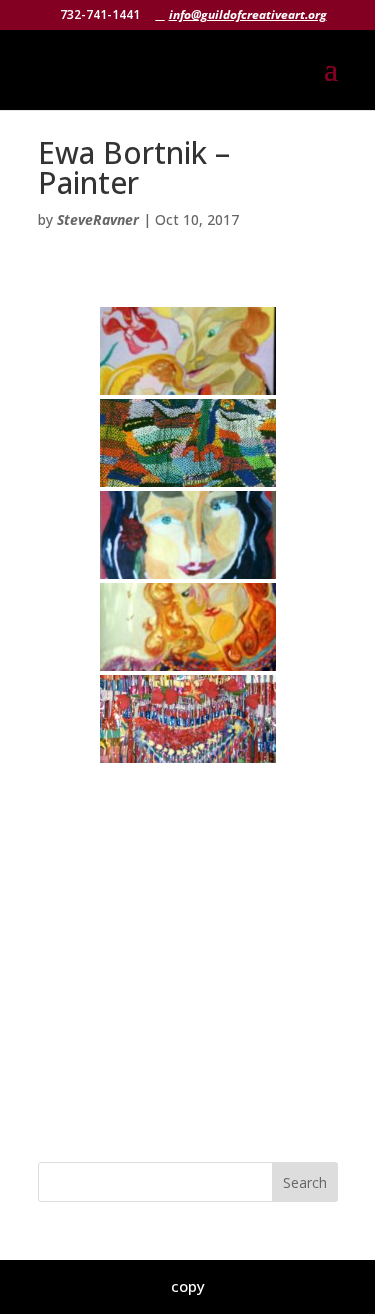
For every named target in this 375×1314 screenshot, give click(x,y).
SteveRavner (98, 219)
